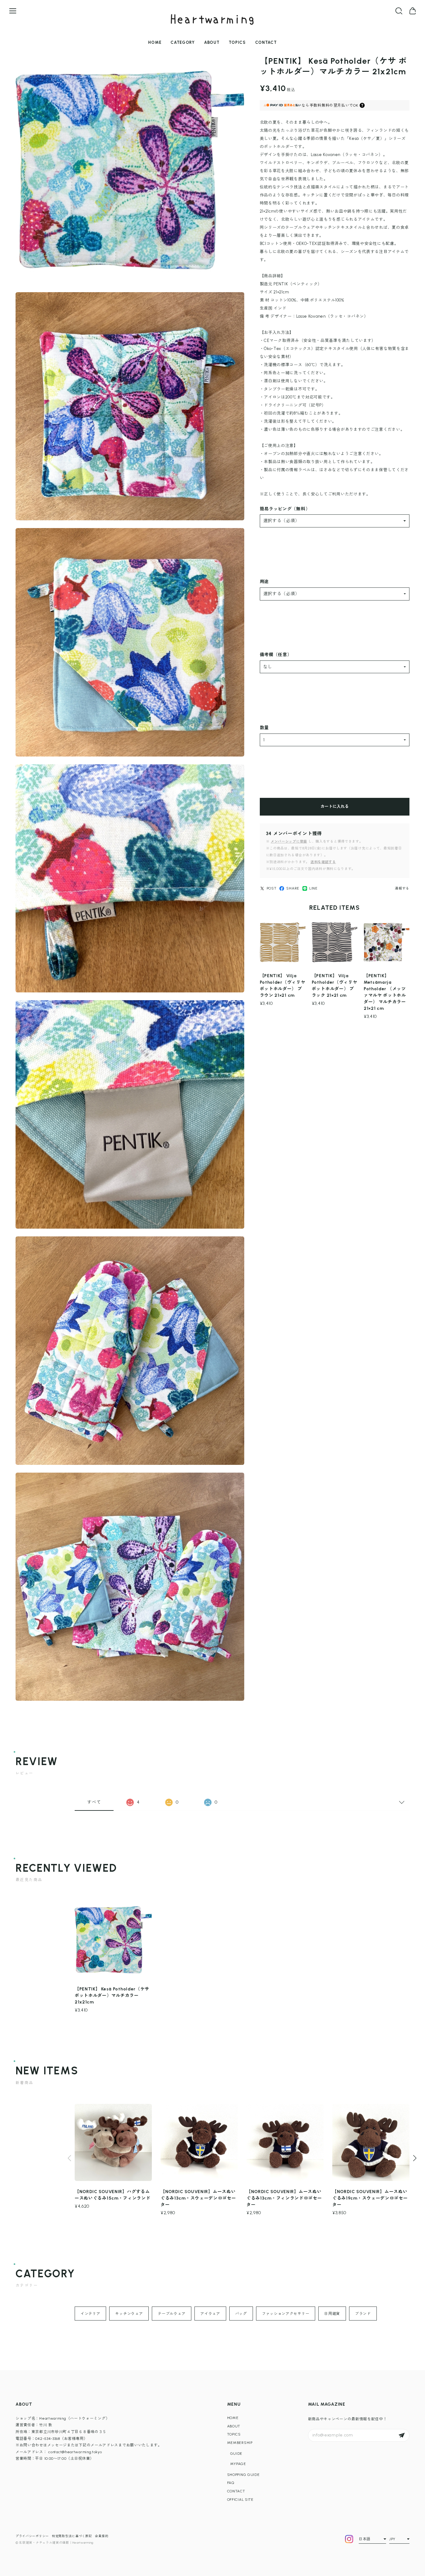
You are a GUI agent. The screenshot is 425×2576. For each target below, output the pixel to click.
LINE (313, 888)
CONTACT (266, 42)
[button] (415, 2158)
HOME (155, 42)
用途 (264, 582)
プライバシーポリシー (32, 2536)
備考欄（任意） (276, 655)
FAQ (231, 2483)
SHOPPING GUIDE (243, 2475)
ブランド (363, 2314)
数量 (264, 728)
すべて (94, 1802)
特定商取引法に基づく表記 (72, 2536)
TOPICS (237, 42)
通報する (402, 888)
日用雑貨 (332, 2314)
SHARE (293, 888)
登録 (402, 2435)
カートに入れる (335, 806)
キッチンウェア (129, 2314)
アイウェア (210, 2314)
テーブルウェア (172, 2314)
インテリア (91, 2314)
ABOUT (212, 42)
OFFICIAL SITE (240, 2500)
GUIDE (236, 2454)
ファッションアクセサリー (286, 2314)
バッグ (241, 2314)
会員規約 (102, 2536)
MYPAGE (238, 2464)
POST (272, 888)
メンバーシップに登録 (289, 842)
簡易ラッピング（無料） (285, 509)
